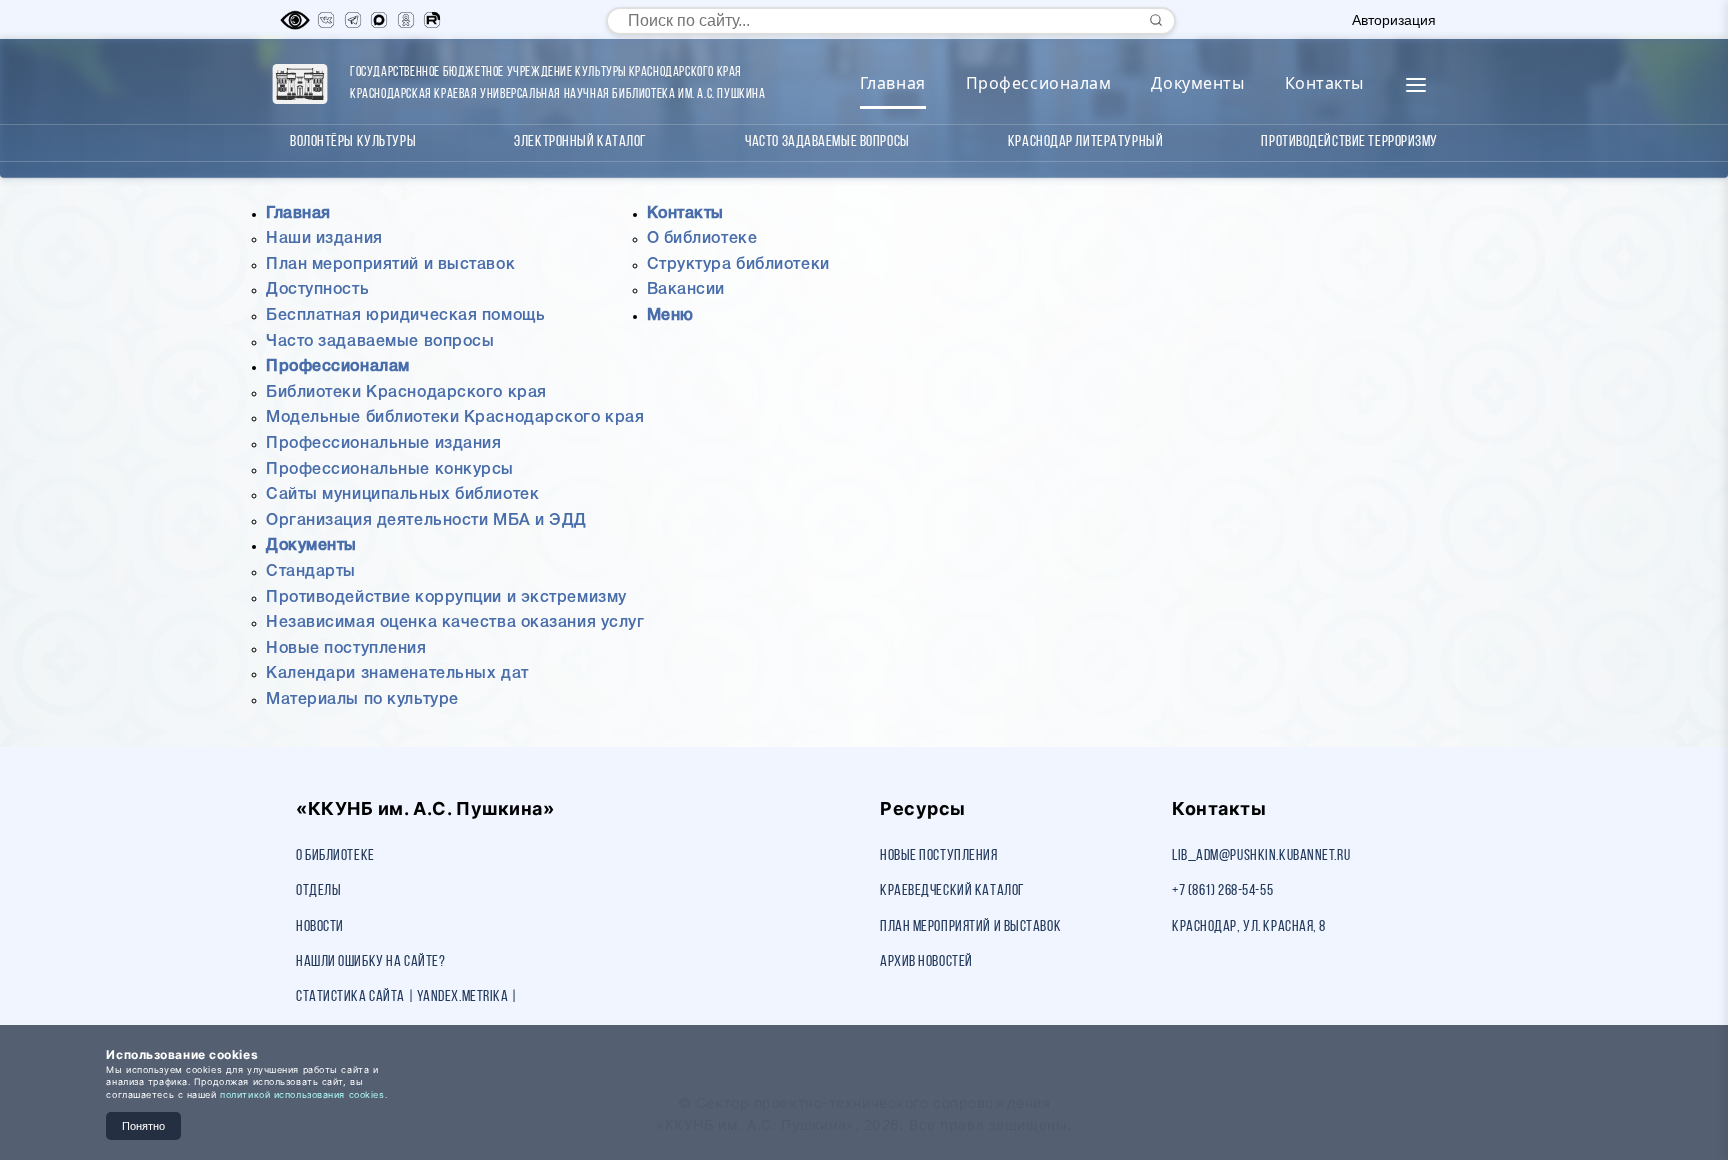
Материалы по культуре (362, 700)
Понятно (143, 1126)
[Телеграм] (353, 20)
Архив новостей (926, 962)
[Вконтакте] (326, 20)
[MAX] (379, 20)
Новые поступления (346, 649)
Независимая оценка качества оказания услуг (455, 623)
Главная (893, 83)
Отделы (318, 891)
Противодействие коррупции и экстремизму (446, 598)
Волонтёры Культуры (353, 142)
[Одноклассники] (406, 20)
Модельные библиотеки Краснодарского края (455, 418)
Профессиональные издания (383, 444)
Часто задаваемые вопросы (827, 142)
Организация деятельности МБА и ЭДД (426, 521)
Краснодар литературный (1085, 142)
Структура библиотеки (738, 265)
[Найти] (1156, 20)
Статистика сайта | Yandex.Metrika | (407, 997)
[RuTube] (432, 20)
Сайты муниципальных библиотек (402, 495)
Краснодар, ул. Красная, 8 (1249, 927)
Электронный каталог (580, 142)
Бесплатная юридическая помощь (405, 316)
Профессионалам (1039, 83)
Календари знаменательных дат (397, 674)
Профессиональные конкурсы (390, 470)
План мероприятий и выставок (390, 265)
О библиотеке (702, 239)
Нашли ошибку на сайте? (370, 962)
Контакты (1324, 83)
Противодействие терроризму (1349, 142)
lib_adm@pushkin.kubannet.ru (1261, 856)
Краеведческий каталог (952, 891)
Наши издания (324, 239)
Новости (320, 927)
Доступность (317, 290)
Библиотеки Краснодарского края (406, 393)
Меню (670, 316)
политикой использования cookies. (303, 1094)
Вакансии (686, 290)
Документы (1197, 83)
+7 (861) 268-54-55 (1222, 891)
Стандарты (311, 572)
